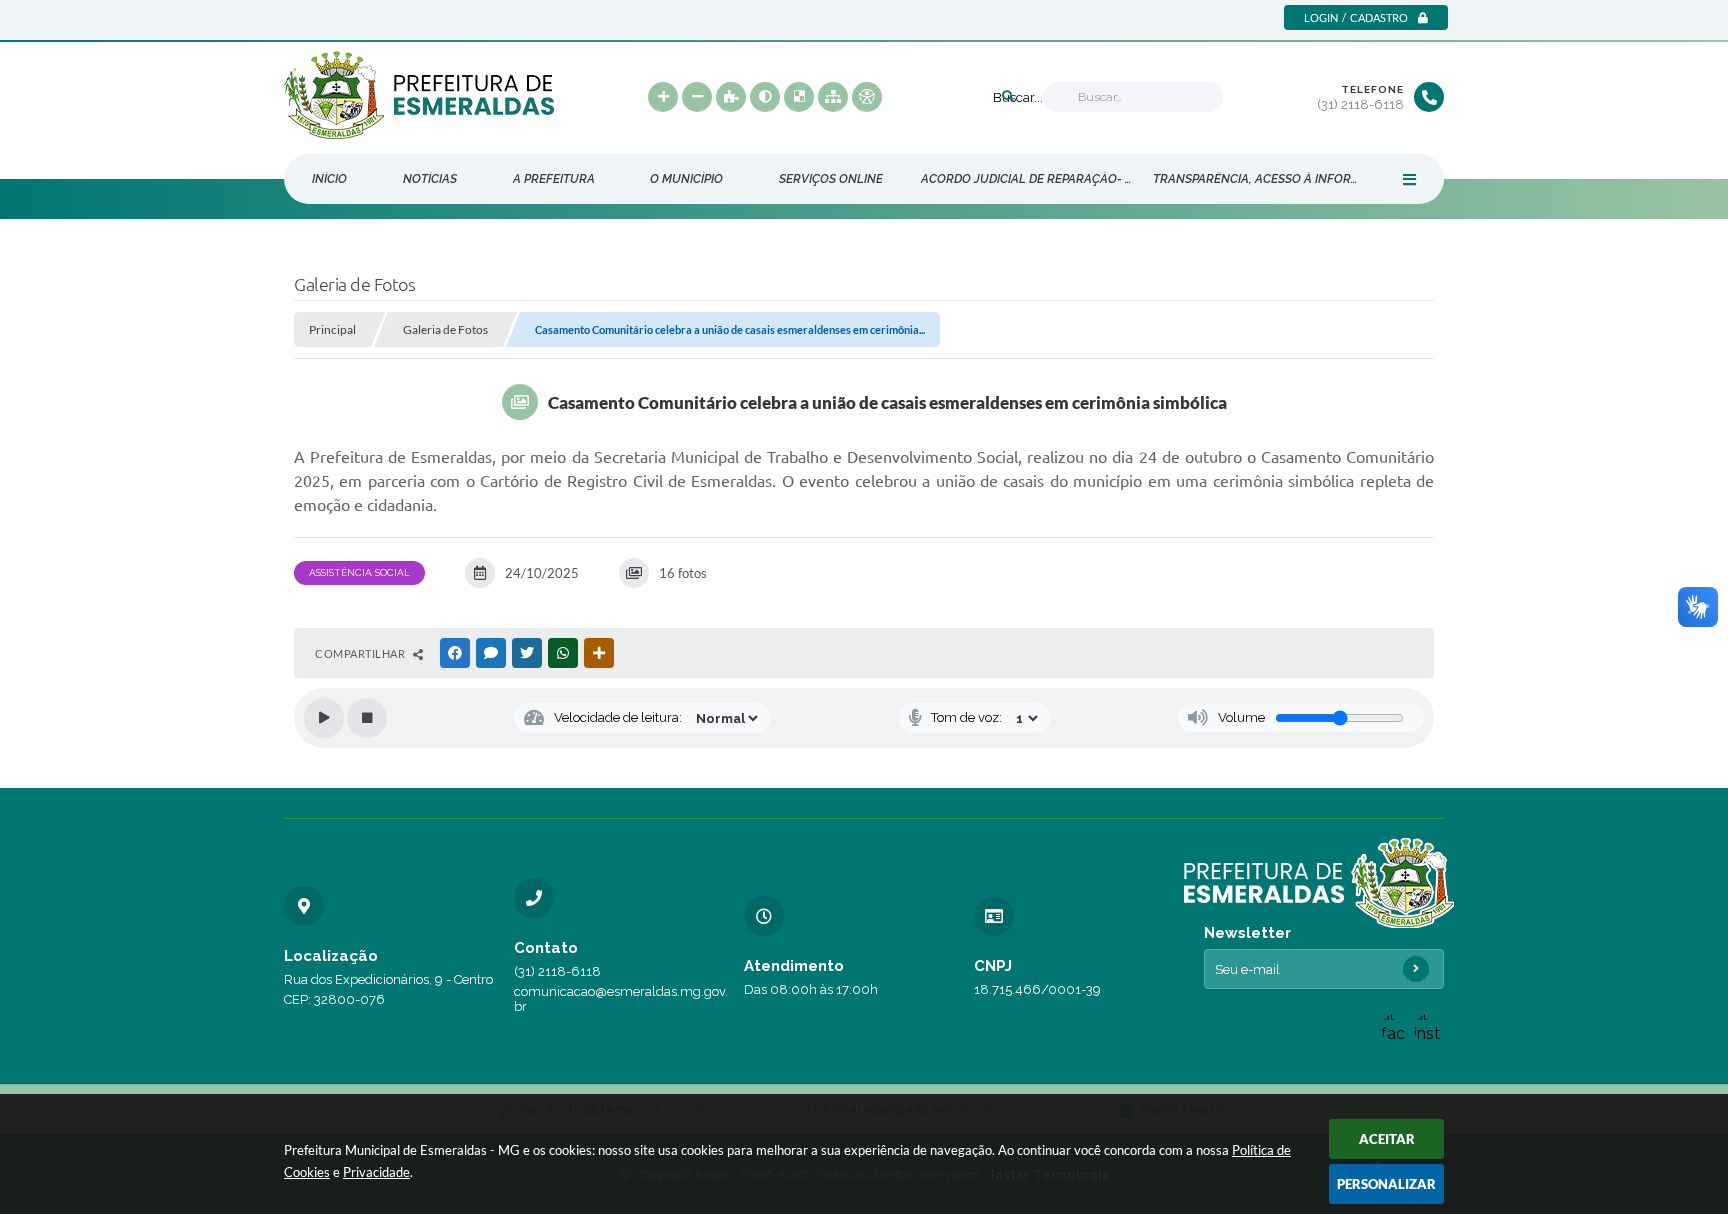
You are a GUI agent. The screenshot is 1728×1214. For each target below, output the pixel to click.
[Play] (324, 718)
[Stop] (367, 718)
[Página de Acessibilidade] (867, 97)
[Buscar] (1008, 97)
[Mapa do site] (833, 97)
